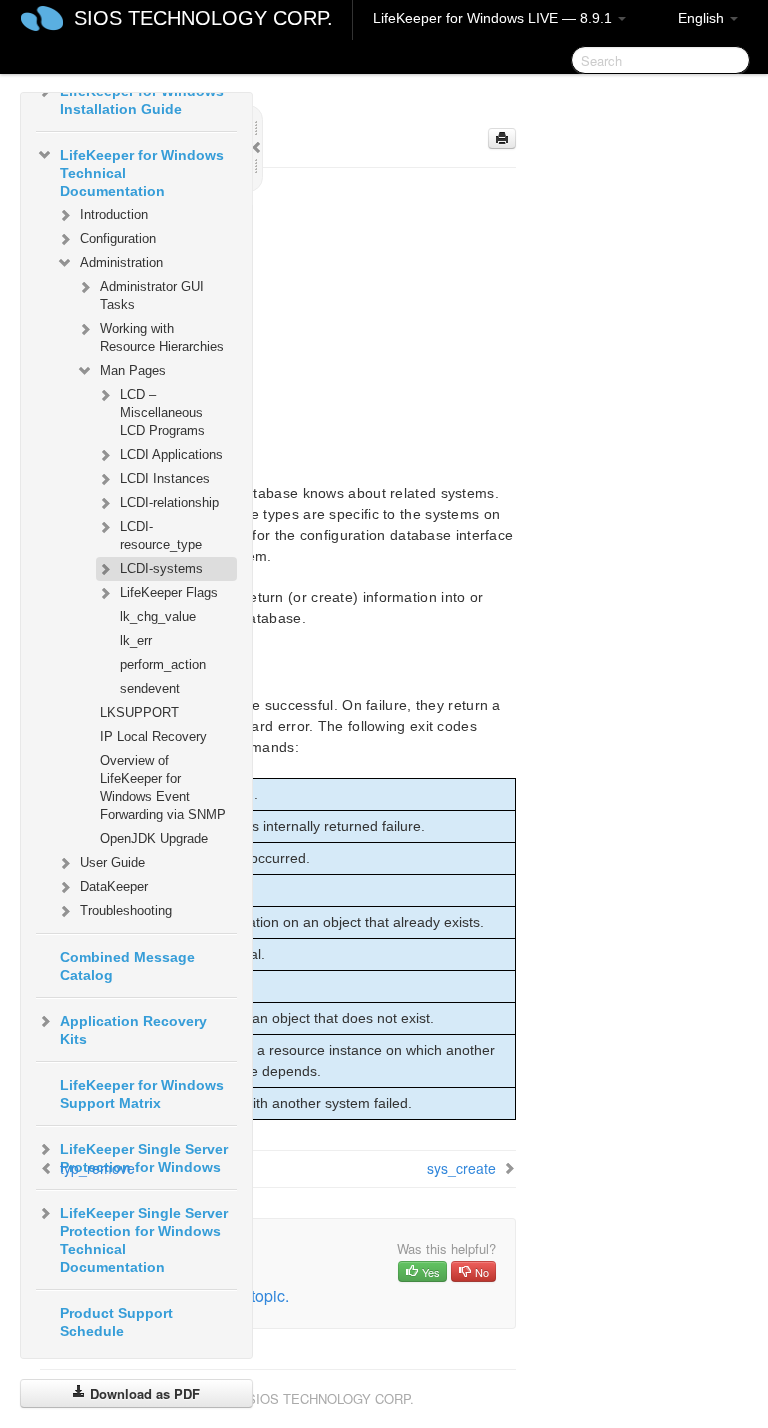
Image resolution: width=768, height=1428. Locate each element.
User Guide (112, 862)
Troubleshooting (126, 910)
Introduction (114, 214)
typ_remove (97, 1168)
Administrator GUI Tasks (152, 295)
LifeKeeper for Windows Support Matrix (142, 1094)
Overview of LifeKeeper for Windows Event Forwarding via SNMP (163, 787)
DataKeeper (114, 886)
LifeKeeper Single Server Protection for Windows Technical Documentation (144, 1240)
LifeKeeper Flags (169, 592)
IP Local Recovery (153, 736)
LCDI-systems (161, 568)
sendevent (150, 688)
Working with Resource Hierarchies (162, 337)
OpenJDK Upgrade (154, 838)
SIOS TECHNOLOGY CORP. (203, 18)
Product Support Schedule (116, 1322)
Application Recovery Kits (133, 1030)
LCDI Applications (171, 454)
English (703, 18)
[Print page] (502, 138)
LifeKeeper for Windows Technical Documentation (142, 173)
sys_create (461, 1168)
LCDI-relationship (169, 502)
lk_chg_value (158, 616)
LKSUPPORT (139, 712)
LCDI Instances (165, 478)
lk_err (136, 640)
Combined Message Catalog (127, 966)
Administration (121, 262)
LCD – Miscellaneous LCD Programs (162, 412)
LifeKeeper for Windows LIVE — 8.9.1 (494, 18)
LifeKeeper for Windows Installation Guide (142, 100)
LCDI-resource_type (161, 535)
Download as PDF (143, 1393)
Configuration (118, 238)
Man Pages (133, 370)
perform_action (163, 664)
